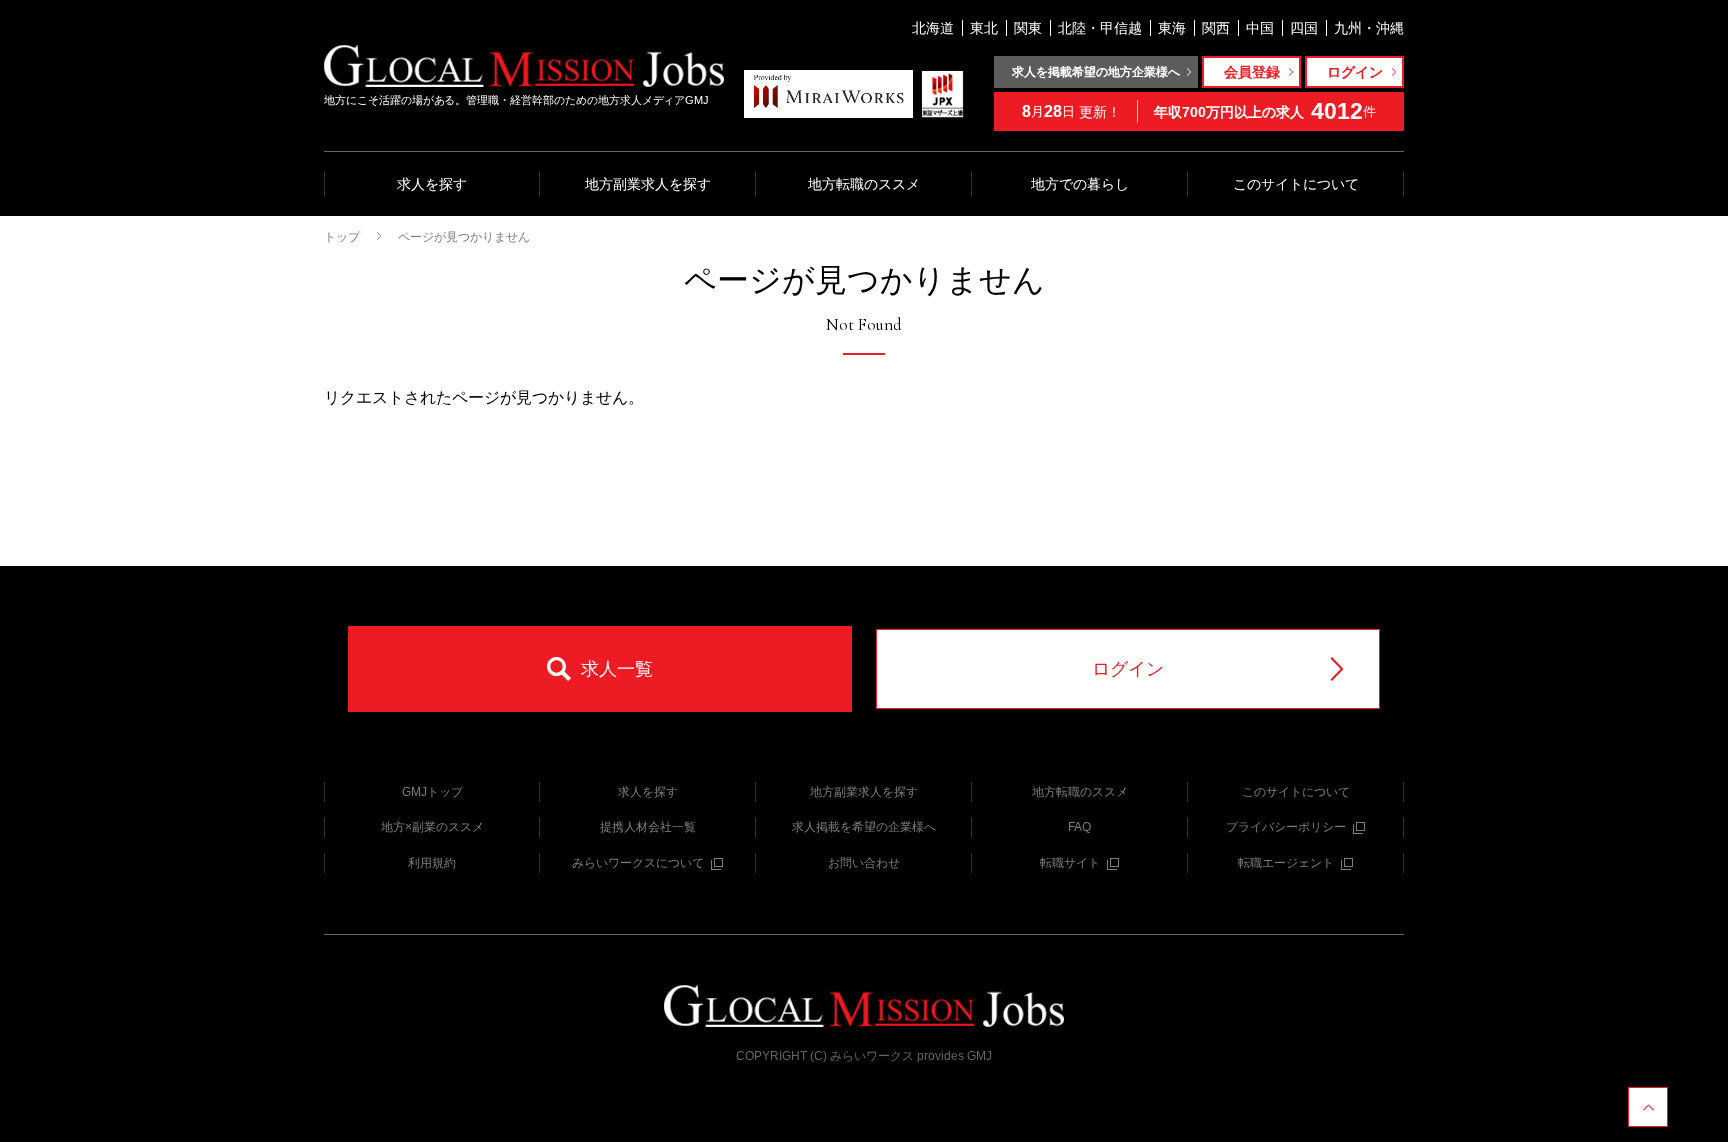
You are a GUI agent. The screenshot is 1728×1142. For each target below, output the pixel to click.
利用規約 (432, 863)
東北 (984, 28)
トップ (342, 237)
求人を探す (432, 184)
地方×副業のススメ (432, 827)
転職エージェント (1286, 863)
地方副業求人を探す (648, 184)
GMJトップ (432, 792)
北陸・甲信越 (1100, 28)
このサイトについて (1296, 184)
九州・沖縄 (1369, 28)
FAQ (1079, 827)
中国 (1260, 28)
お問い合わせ (864, 863)
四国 (1304, 28)
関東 (1028, 28)
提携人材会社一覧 (648, 827)
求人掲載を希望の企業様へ (864, 827)
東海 (1172, 28)
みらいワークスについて (638, 863)
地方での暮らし (1080, 184)
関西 (1216, 28)
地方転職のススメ (864, 184)
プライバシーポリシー (1286, 827)
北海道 (933, 28)
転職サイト (1070, 863)
